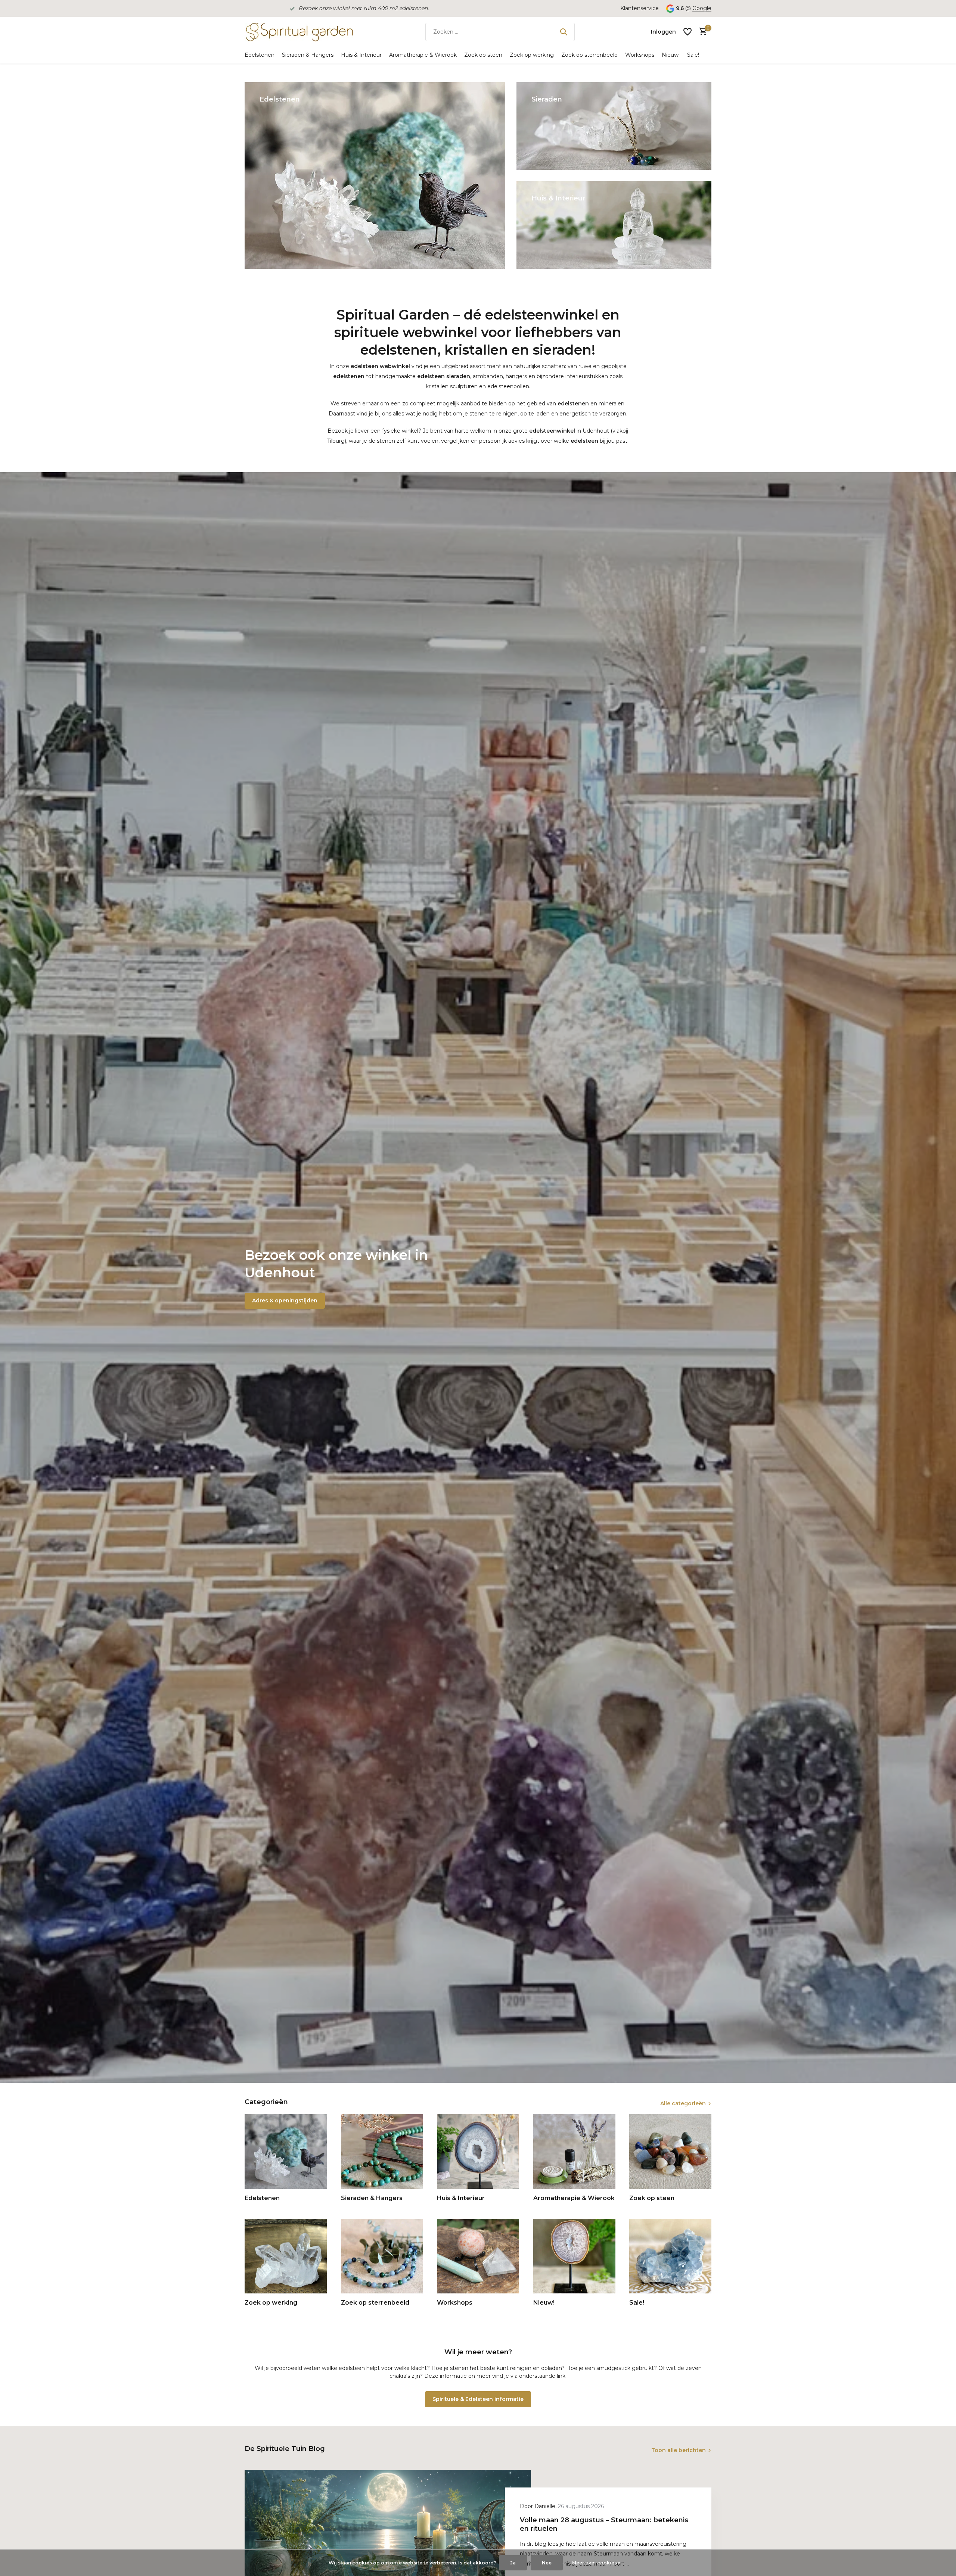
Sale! (693, 55)
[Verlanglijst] (687, 32)
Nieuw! (671, 55)
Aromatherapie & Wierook (423, 55)
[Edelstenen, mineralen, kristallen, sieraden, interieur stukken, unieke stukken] (299, 32)
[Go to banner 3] (614, 225)
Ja (513, 2563)
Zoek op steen (483, 55)
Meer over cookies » (596, 2563)
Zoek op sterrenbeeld (589, 55)
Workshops (640, 55)
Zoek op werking (532, 55)
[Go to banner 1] (375, 175)
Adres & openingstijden (285, 1301)
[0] (701, 32)
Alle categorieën (683, 2103)
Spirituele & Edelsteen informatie (478, 2399)
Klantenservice (640, 8)
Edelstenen (260, 55)
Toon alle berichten (679, 2450)
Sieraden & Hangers (308, 55)
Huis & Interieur (361, 55)
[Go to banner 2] (614, 126)
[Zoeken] (564, 32)
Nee (547, 2563)
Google (702, 8)
